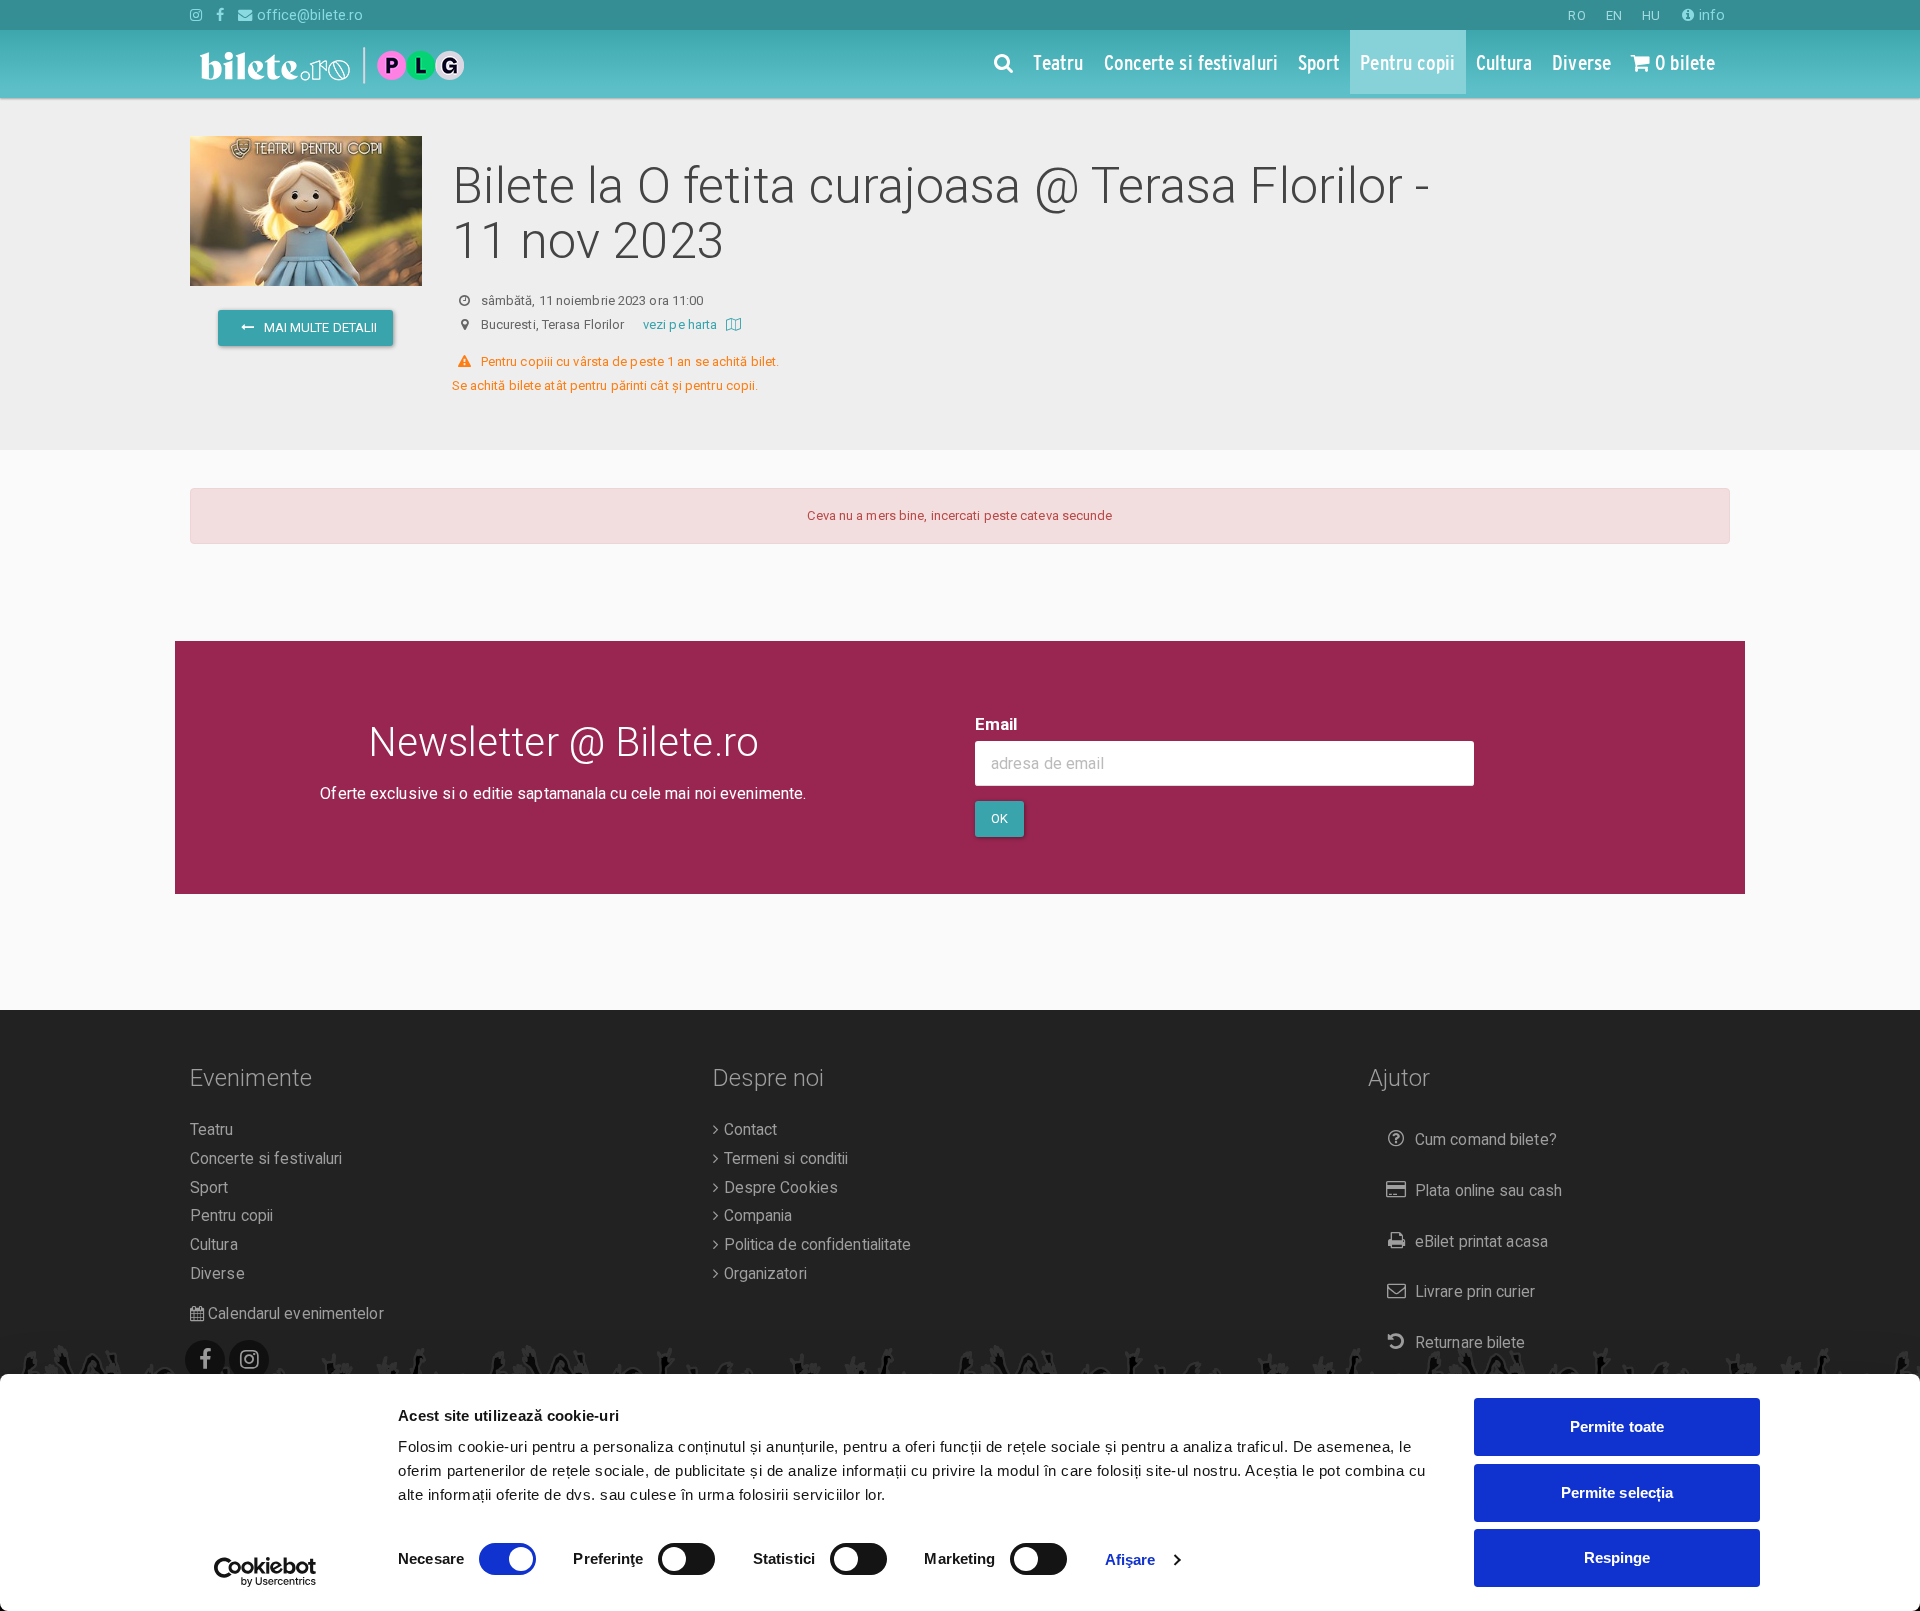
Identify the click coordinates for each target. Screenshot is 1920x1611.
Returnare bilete (1470, 1343)
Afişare (1130, 1559)
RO (1576, 15)
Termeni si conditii (783, 1159)
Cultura (214, 1245)
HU (1651, 15)
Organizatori (762, 1274)
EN (1614, 15)
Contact (748, 1130)
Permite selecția (1617, 1492)
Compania (755, 1216)
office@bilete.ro (308, 15)
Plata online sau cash (1488, 1191)
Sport (209, 1188)
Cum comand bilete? (1486, 1140)
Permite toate (1617, 1426)
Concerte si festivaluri (266, 1159)
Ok (999, 818)
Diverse (217, 1274)
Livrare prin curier (1475, 1292)
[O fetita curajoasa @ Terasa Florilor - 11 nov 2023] (306, 267)
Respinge (1617, 1557)
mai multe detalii (318, 327)
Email (996, 724)
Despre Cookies (778, 1188)
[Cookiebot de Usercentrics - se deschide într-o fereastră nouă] (265, 1572)
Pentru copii (231, 1216)
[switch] (686, 1559)
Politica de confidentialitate (815, 1245)
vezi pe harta (681, 324)
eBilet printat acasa (1481, 1242)
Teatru (212, 1130)
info (1710, 15)
